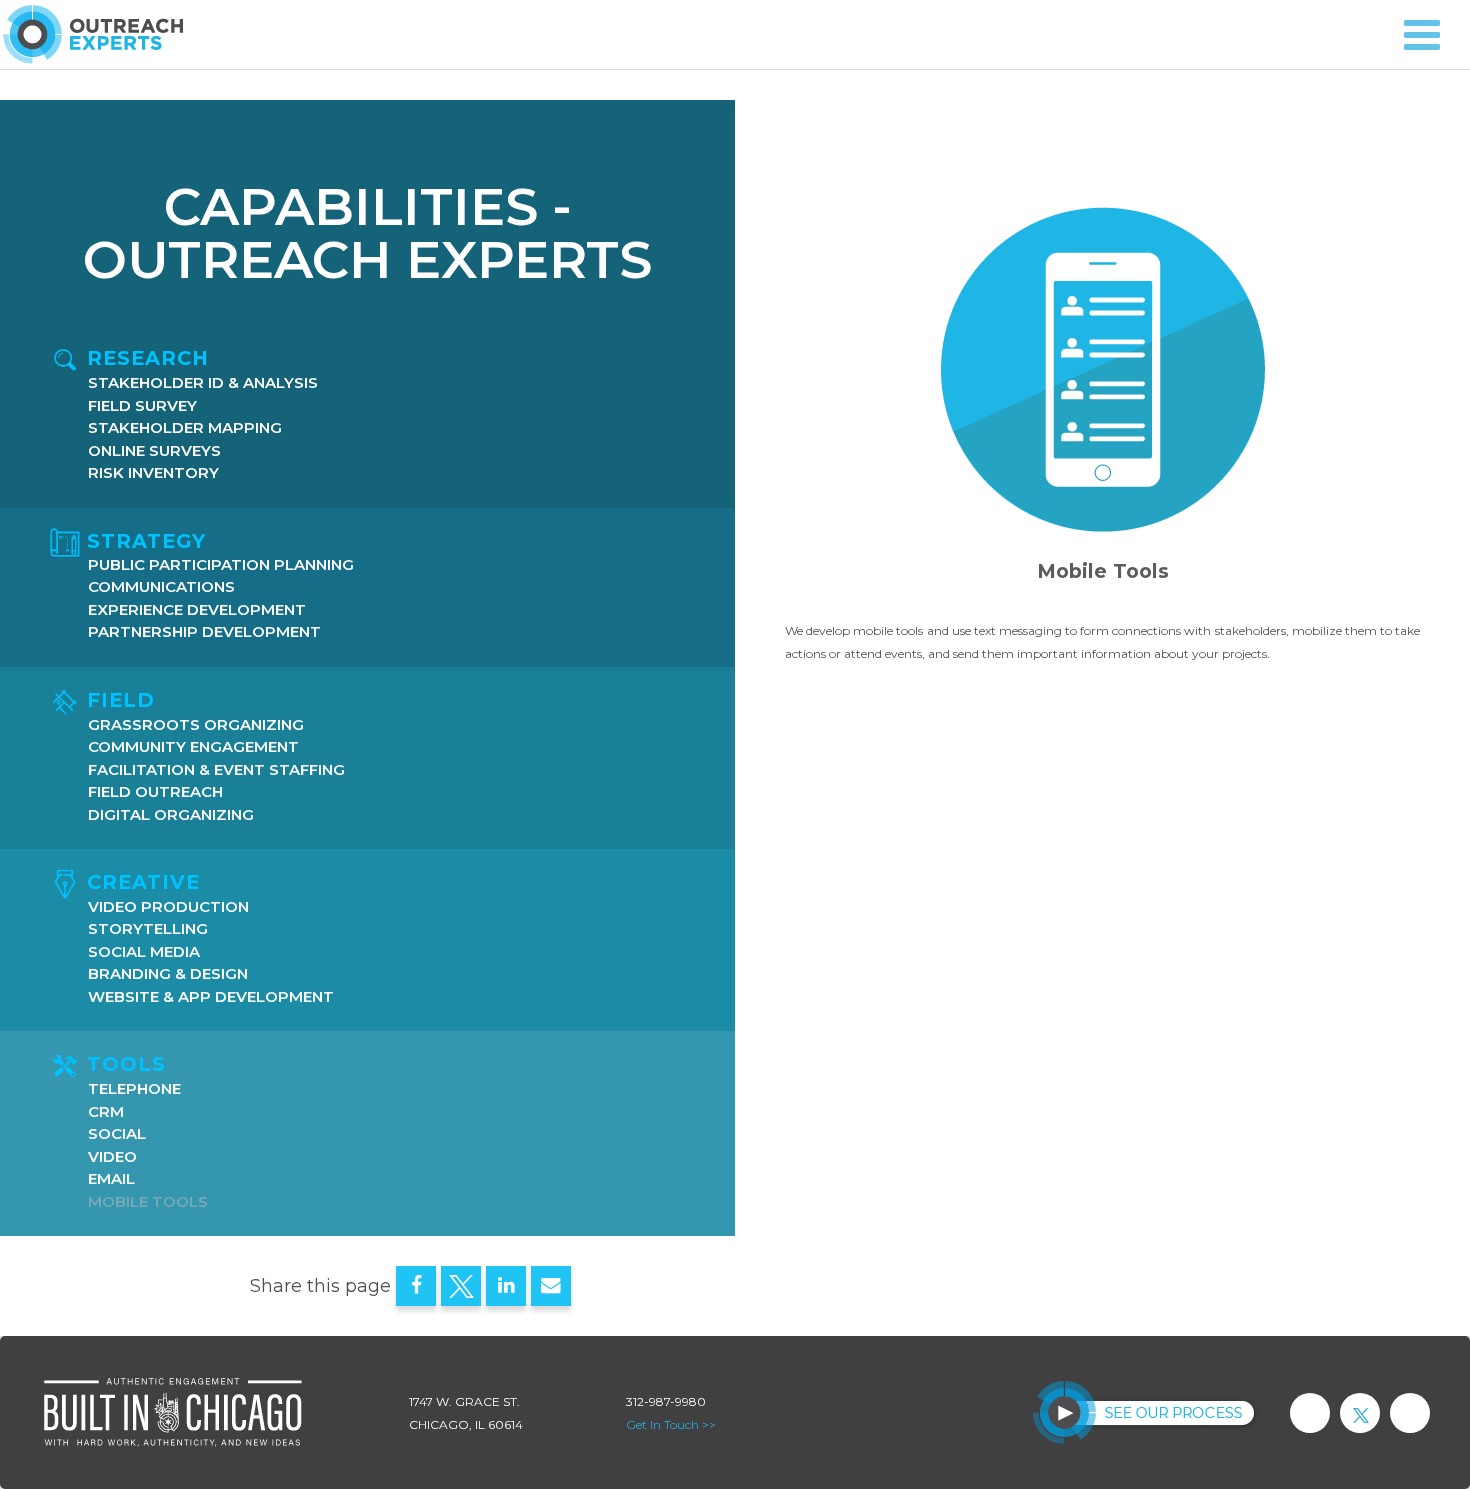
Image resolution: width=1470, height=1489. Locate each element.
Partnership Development (204, 632)
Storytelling (148, 929)
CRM (106, 1112)
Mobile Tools (148, 1202)
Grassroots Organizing (196, 725)
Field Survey (142, 406)
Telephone (134, 1089)
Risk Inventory (153, 473)
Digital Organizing (171, 815)
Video (112, 1157)
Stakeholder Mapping (185, 428)
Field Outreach (155, 792)
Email (111, 1179)
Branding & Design (168, 974)
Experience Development (197, 610)
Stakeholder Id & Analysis (203, 383)
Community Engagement (193, 747)
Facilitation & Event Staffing (216, 770)
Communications (161, 587)
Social (117, 1134)
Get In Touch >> (671, 1424)
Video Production (168, 907)
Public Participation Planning (221, 565)
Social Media (144, 952)
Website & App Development (211, 997)
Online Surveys (154, 451)
